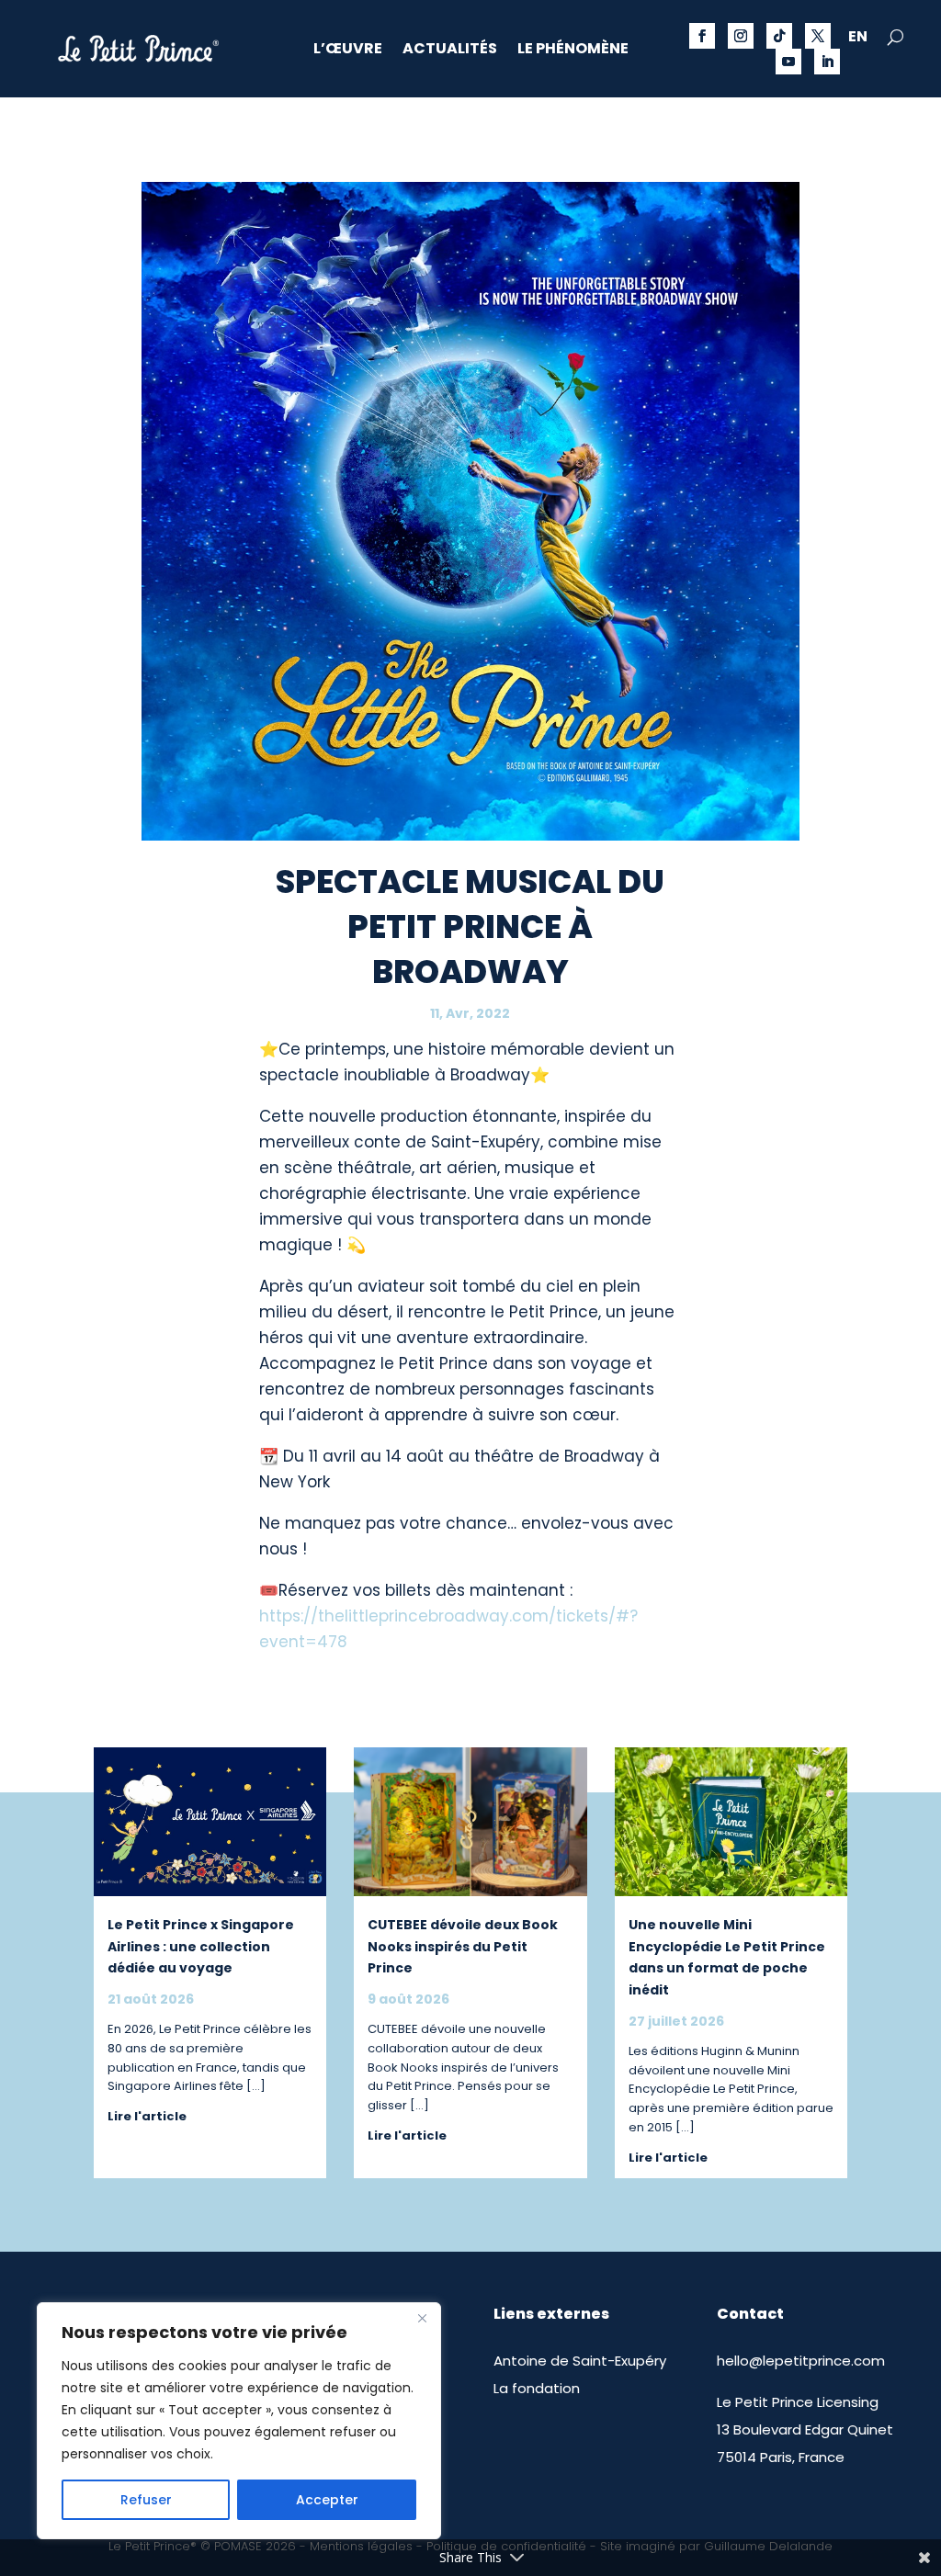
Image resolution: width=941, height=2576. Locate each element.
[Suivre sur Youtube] (788, 62)
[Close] (422, 2318)
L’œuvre (348, 51)
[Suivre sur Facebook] (702, 36)
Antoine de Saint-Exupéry (580, 2361)
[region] (239, 2421)
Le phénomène (573, 51)
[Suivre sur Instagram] (741, 36)
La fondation (537, 2388)
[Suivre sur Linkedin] (827, 62)
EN (858, 39)
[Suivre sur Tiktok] (779, 36)
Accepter (327, 2500)
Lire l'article (147, 2116)
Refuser (146, 2500)
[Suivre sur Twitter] (818, 36)
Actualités (450, 51)
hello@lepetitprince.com (801, 2361)
